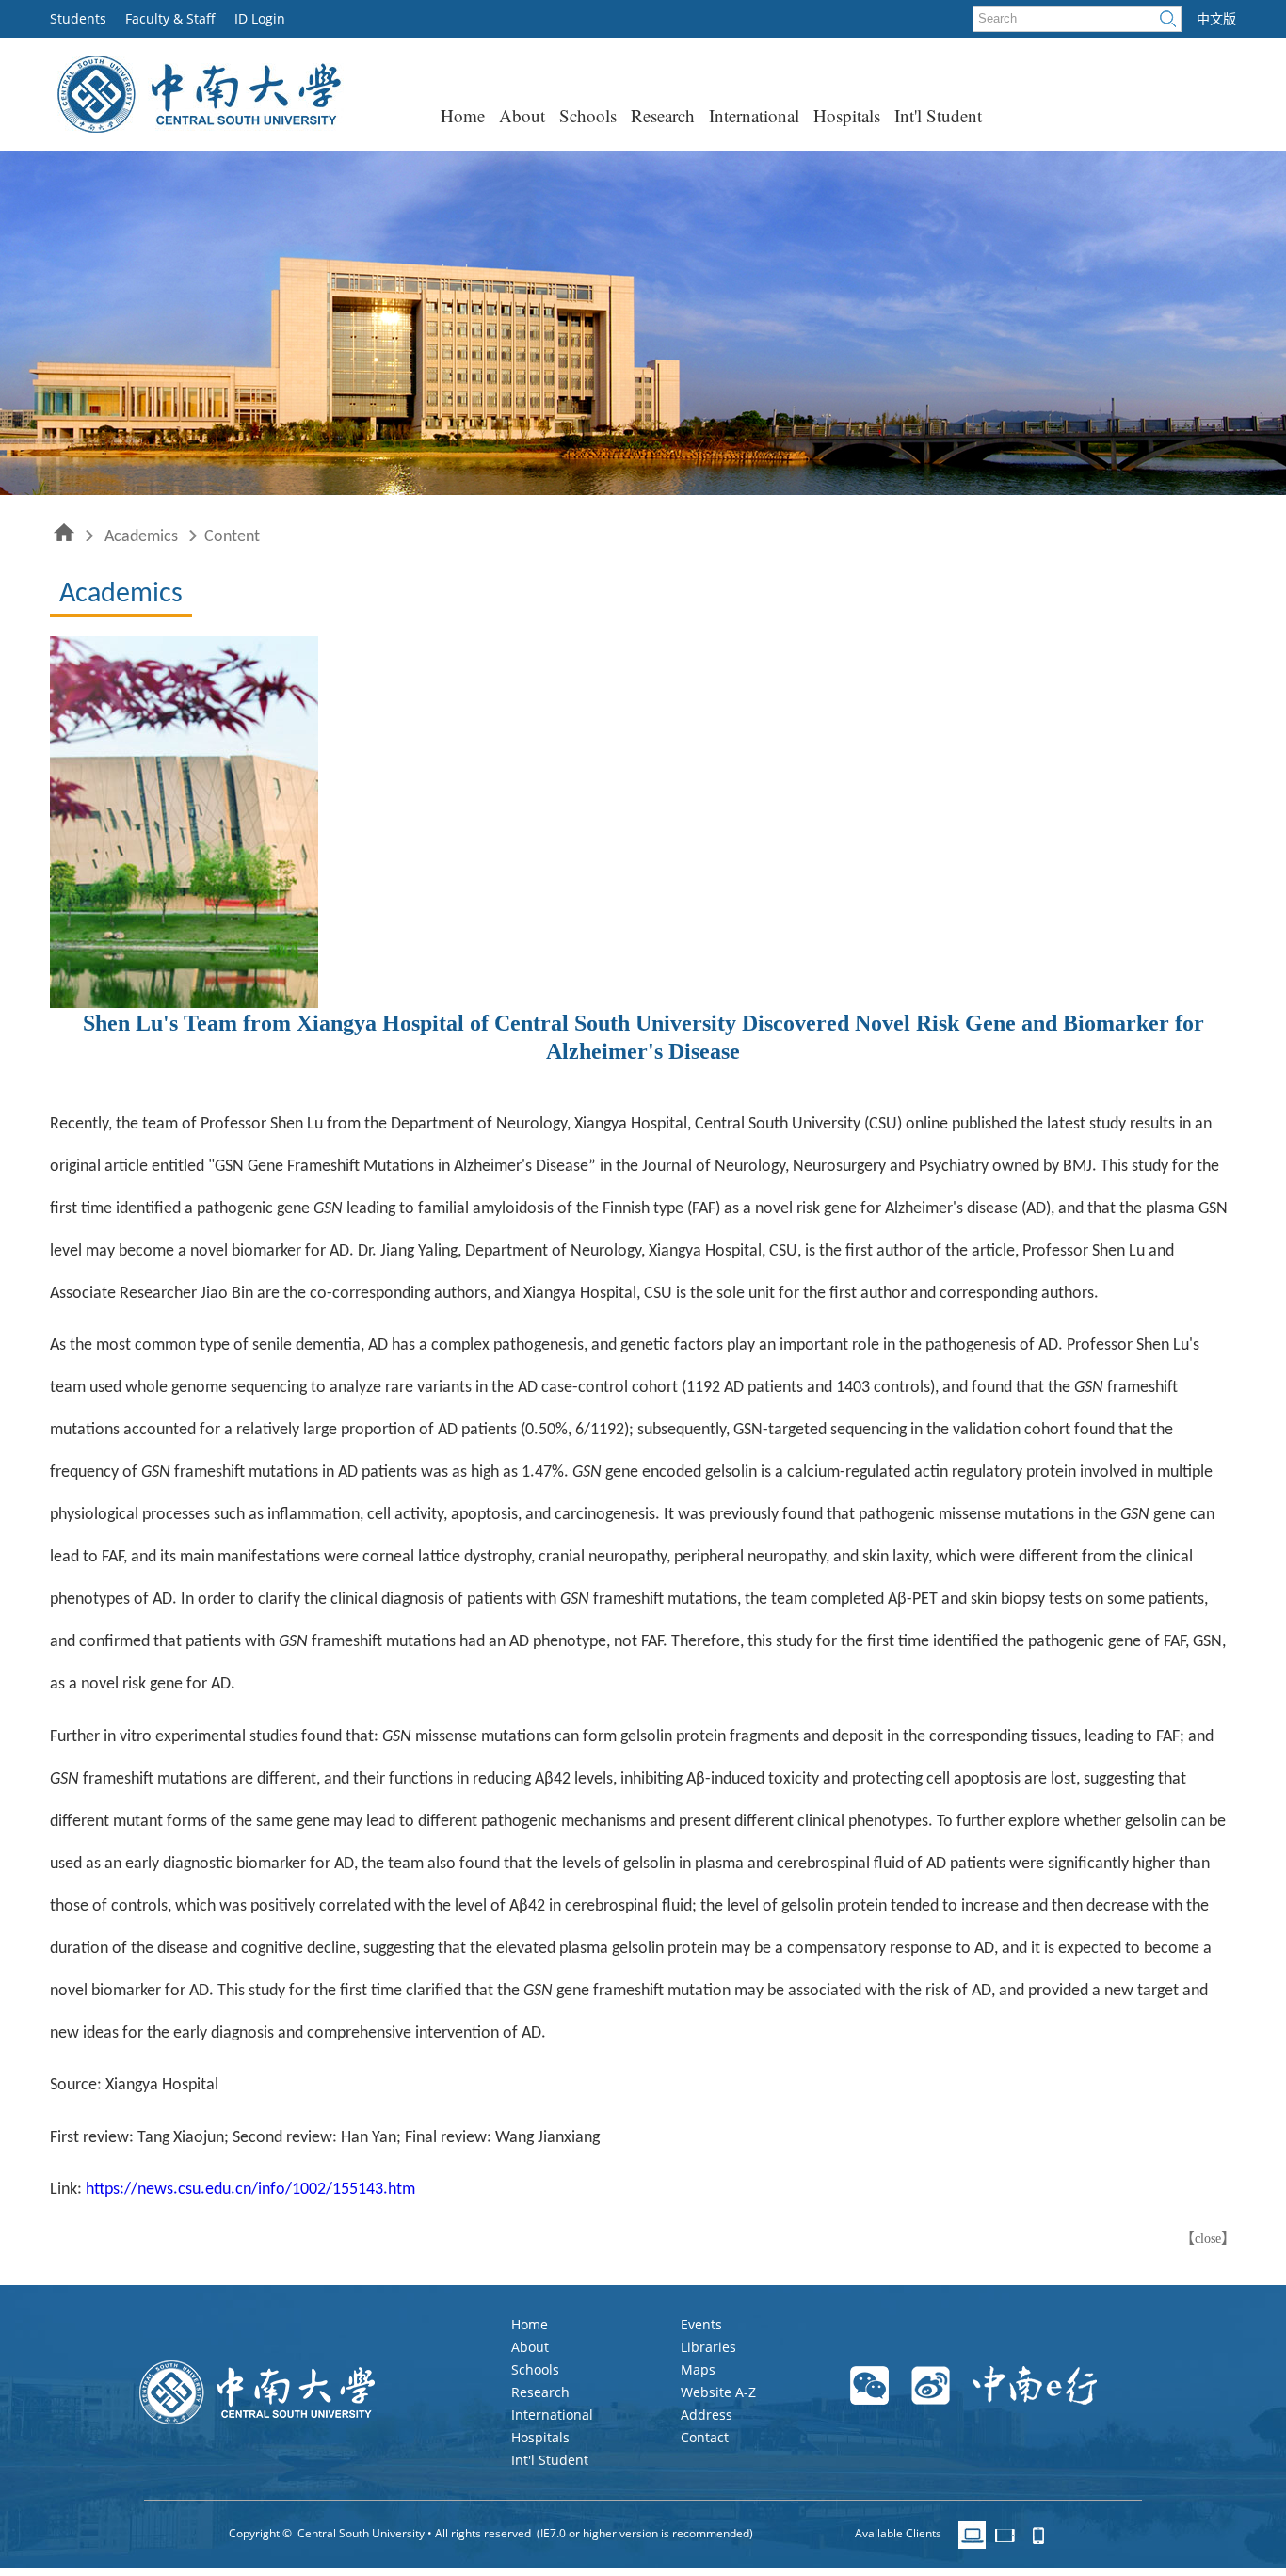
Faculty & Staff (170, 18)
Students (78, 18)
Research (663, 115)
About (522, 115)
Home (463, 115)
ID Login (260, 18)
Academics (141, 537)
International (754, 115)
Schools (588, 115)
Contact (705, 2437)
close (1208, 2239)
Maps (698, 2369)
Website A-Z (718, 2392)
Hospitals (847, 115)
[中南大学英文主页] (197, 128)
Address (707, 2415)
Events (701, 2324)
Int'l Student (938, 115)
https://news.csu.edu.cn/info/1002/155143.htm (250, 2190)
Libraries (708, 2347)
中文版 (1216, 19)
